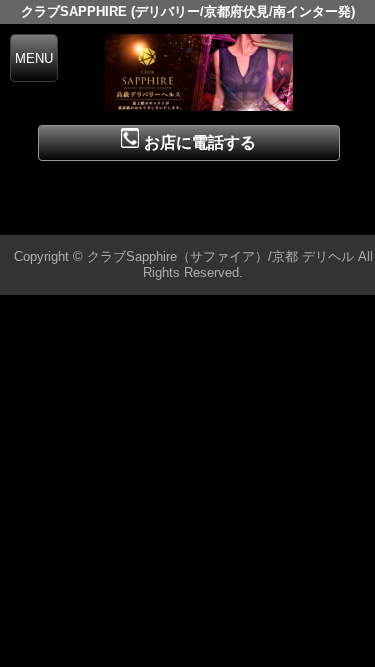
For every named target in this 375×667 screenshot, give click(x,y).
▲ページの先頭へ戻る (300, 216)
